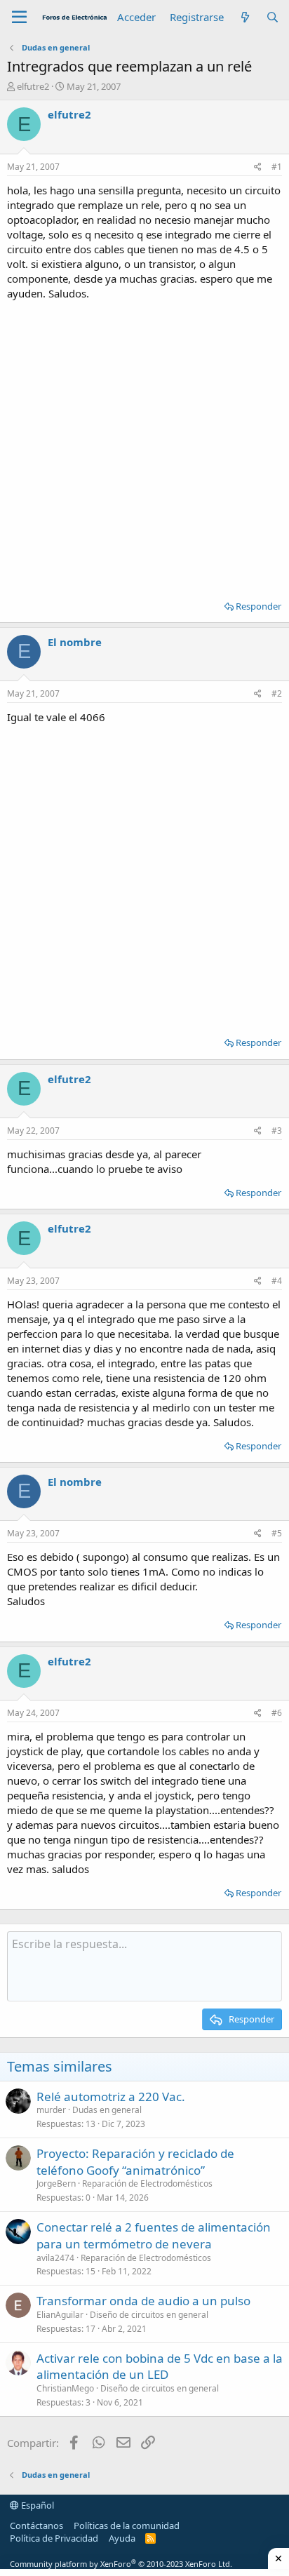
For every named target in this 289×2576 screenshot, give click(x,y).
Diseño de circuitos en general (149, 2315)
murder (51, 2110)
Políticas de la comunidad (127, 2525)
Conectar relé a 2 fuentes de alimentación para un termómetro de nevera (154, 2235)
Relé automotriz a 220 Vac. (111, 2097)
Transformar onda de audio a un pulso (143, 2301)
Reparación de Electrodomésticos (147, 2183)
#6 (277, 1713)
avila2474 (55, 2258)
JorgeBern (56, 2183)
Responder (258, 606)
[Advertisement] (144, 445)
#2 (277, 693)
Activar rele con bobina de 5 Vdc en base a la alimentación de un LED (160, 2367)
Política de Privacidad (54, 2538)
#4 (277, 1281)
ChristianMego (65, 2388)
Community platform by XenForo (121, 2564)
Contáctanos (36, 2525)
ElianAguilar (60, 2315)
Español (36, 2505)
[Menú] (19, 18)
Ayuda (122, 2538)
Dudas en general (107, 2110)
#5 (277, 1533)
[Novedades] (244, 17)
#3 (277, 1131)
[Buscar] (273, 17)
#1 (277, 167)
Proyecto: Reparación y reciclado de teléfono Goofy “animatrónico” (135, 2162)
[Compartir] (258, 167)
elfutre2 (33, 86)
